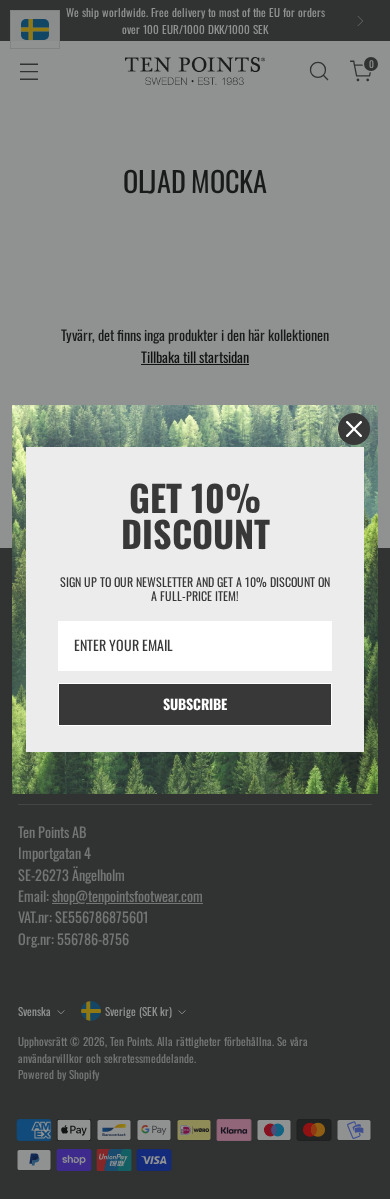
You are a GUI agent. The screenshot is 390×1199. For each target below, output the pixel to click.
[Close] (354, 429)
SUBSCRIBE (195, 703)
